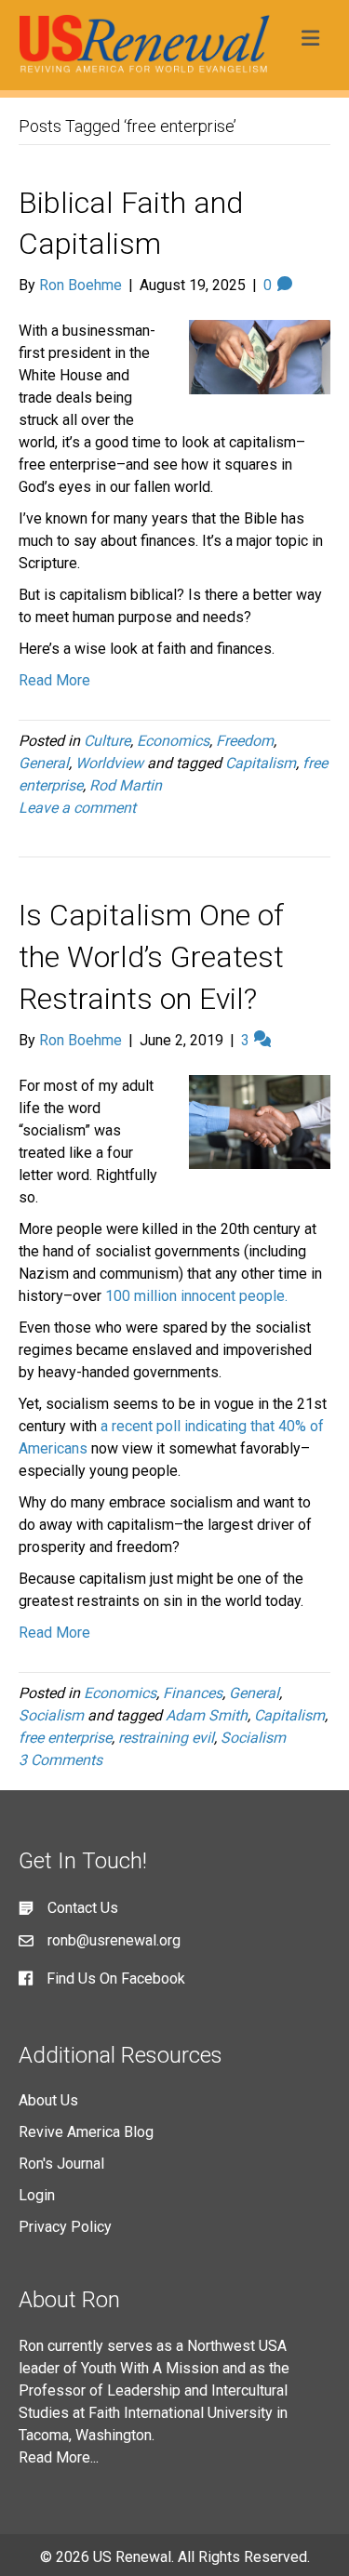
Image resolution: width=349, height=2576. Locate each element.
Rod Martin (126, 785)
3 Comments (60, 1760)
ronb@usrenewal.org (114, 1940)
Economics (173, 741)
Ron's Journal (61, 2164)
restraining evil (166, 1738)
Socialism (51, 1715)
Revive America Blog (86, 2132)
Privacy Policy (65, 2227)
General (44, 763)
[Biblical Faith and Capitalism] (260, 356)
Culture (107, 741)
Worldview (109, 763)
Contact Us (83, 1908)
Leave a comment (77, 808)
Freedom (245, 741)
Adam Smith (207, 1715)
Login (37, 2195)
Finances (193, 1693)
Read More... (59, 2457)
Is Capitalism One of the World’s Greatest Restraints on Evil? (151, 957)
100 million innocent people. (196, 1296)
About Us (48, 2100)
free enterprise (65, 1738)
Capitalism (261, 763)
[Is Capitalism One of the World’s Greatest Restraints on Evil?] (260, 1121)
